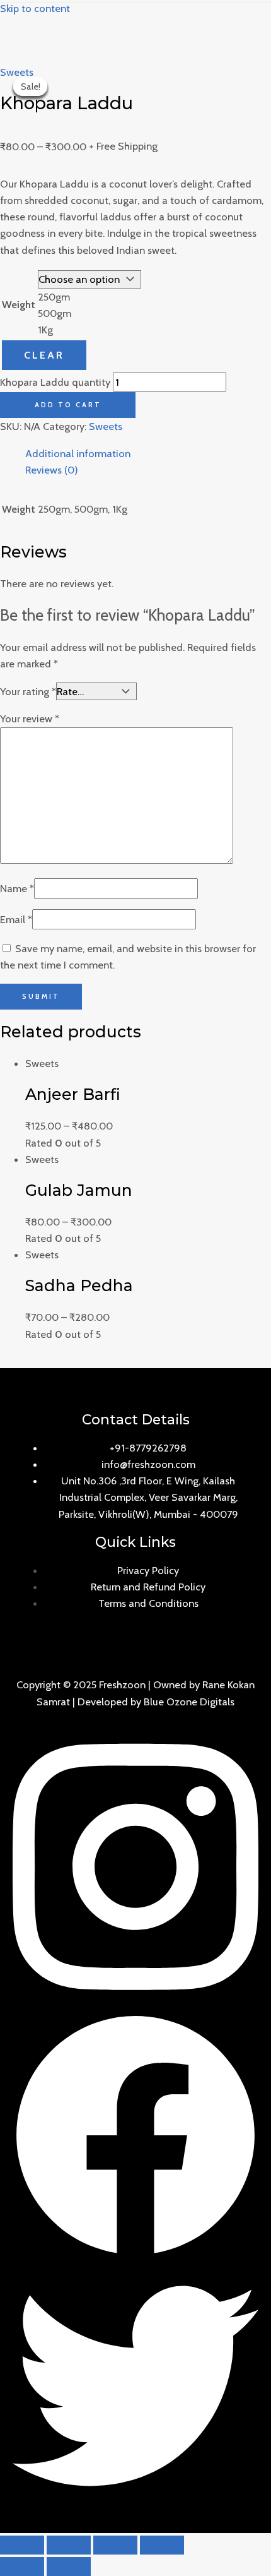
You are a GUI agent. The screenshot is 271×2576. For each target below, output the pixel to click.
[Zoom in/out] (162, 2545)
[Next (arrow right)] (69, 2567)
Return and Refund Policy (148, 1587)
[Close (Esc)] (22, 2545)
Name (17, 888)
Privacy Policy (148, 1570)
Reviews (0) (52, 470)
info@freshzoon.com (148, 1464)
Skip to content (35, 8)
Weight (19, 304)
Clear (44, 355)
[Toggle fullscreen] (115, 2545)
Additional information (78, 453)
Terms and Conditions (148, 1603)
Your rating (28, 691)
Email (16, 919)
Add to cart (68, 405)
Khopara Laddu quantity (55, 382)
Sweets (17, 72)
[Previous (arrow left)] (22, 2567)
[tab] (148, 453)
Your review (30, 719)
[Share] (69, 2545)
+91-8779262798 (148, 1448)
